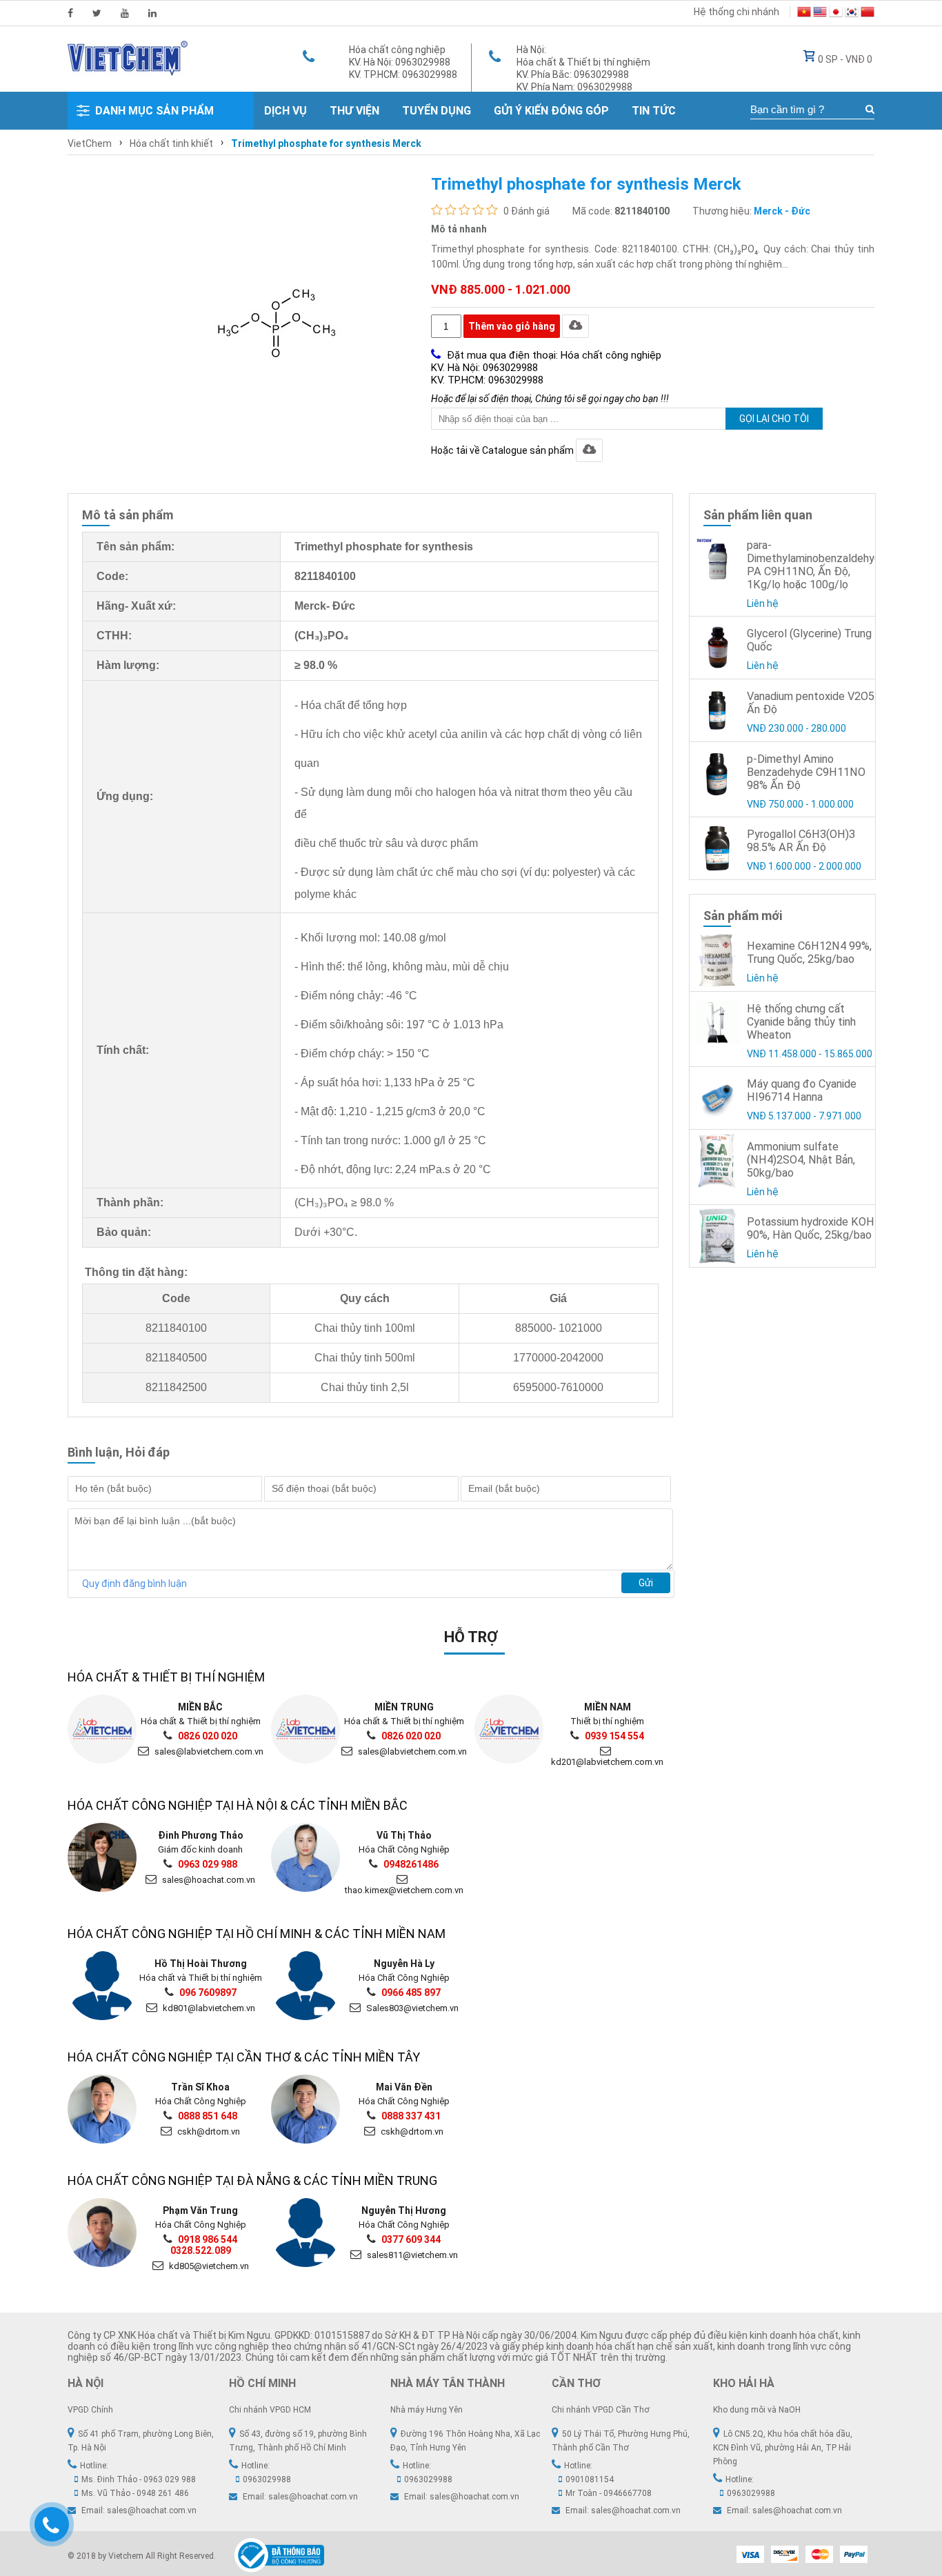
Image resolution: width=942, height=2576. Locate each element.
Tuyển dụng (437, 111)
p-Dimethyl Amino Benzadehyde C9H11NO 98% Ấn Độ (806, 772)
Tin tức (654, 111)
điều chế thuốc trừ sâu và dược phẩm (386, 843)
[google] (125, 13)
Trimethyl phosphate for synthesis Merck (326, 143)
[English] (820, 14)
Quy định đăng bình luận (134, 1584)
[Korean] (852, 14)
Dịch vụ (285, 111)
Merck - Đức (782, 211)
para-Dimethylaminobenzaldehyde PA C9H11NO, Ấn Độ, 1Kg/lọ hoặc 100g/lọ (817, 565)
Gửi (646, 1583)
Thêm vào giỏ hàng (512, 326)
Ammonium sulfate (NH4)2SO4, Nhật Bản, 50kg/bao (801, 1160)
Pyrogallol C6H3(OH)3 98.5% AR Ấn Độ (801, 841)
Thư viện (354, 111)
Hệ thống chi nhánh (736, 12)
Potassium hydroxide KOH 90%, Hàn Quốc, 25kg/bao (811, 1228)
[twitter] (97, 13)
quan (307, 763)
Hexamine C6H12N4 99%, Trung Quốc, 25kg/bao (809, 952)
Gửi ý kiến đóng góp (551, 111)
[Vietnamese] (804, 14)
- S (301, 792)
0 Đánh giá (527, 211)
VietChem (90, 143)
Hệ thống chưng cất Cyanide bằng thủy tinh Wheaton (801, 1022)
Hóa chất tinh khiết (171, 143)
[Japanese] (836, 14)
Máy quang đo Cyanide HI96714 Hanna (802, 1090)
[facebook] (70, 13)
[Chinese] (868, 14)
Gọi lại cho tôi (774, 419)
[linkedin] (152, 13)
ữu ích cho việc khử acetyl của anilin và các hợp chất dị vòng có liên (475, 734)
